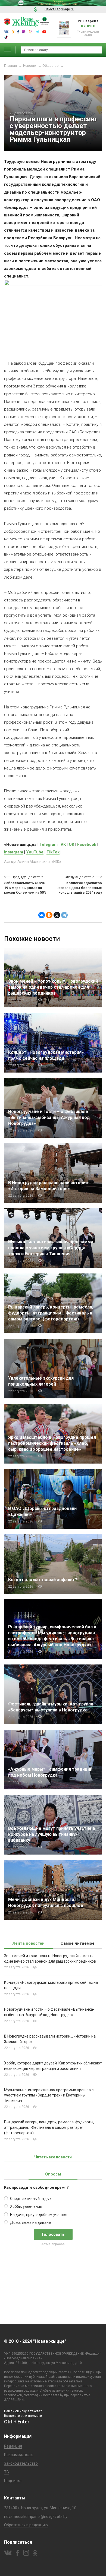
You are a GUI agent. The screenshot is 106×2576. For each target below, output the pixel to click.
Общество (50, 66)
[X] (57, 915)
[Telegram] (64, 915)
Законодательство (21, 2463)
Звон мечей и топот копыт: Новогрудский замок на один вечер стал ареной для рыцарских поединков (53, 987)
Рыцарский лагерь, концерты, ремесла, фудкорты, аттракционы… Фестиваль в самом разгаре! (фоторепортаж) (51, 1313)
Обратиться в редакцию (26, 2525)
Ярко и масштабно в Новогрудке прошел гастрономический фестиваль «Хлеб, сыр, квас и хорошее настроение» (52, 1443)
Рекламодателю (19, 2455)
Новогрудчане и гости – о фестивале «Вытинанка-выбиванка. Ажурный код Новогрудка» (49, 1117)
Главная (10, 66)
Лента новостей (29, 1943)
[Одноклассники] (49, 915)
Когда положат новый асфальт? (44, 1580)
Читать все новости (53, 2157)
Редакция (13, 2446)
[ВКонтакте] (42, 915)
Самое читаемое (78, 1943)
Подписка (13, 2481)
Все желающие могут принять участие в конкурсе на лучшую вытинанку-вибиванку (52, 1834)
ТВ (7, 2472)
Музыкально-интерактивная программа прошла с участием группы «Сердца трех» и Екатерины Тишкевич (51, 1248)
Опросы (53, 2174)
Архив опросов (53, 2244)
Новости (30, 66)
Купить (88, 26)
